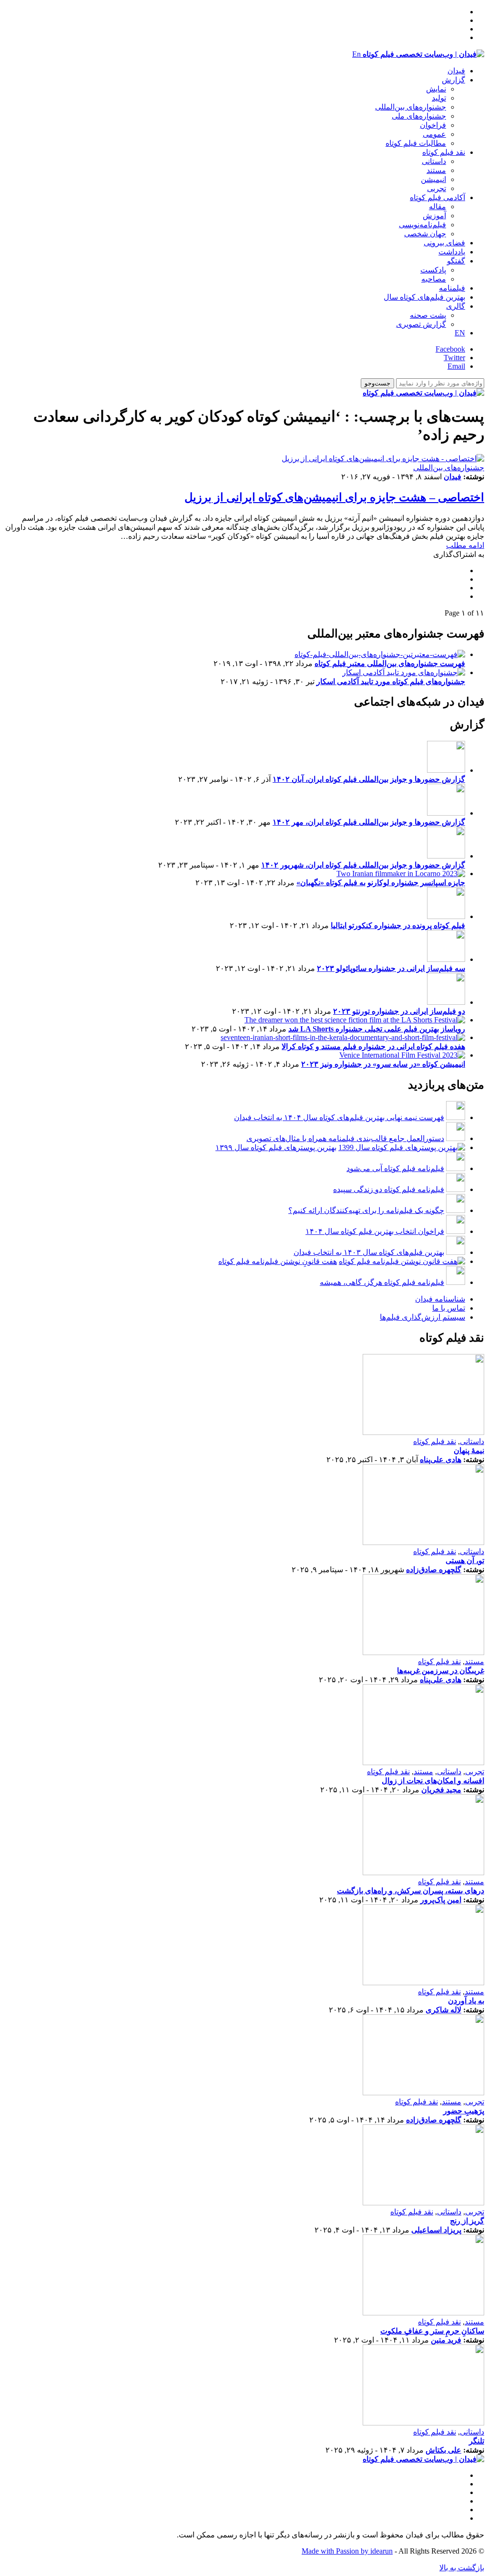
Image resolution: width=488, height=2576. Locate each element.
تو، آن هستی (465, 1561)
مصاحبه (434, 279)
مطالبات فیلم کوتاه (416, 143)
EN (460, 333)
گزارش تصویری (421, 324)
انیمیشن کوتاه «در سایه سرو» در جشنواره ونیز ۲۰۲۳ (383, 1064)
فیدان (456, 71)
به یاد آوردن (466, 2001)
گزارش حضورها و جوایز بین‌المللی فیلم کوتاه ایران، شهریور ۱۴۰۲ (363, 865)
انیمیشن (433, 179)
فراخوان (433, 125)
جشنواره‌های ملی (419, 116)
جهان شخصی (425, 234)
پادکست (433, 270)
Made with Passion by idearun (347, 2551)
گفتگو (456, 261)
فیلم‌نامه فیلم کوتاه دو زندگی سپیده (389, 1189)
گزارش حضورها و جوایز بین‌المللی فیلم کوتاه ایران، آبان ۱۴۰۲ (369, 779)
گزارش (453, 80)
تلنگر (477, 2441)
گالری (456, 306)
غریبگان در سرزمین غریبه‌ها (441, 1671)
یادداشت (452, 252)
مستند (436, 170)
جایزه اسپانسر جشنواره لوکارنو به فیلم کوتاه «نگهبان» (381, 883)
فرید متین (446, 2340)
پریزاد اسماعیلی (436, 2230)
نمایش (436, 89)
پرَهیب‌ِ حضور (464, 2111)
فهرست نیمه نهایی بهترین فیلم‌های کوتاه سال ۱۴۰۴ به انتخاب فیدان (339, 1117)
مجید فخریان (441, 1790)
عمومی (434, 134)
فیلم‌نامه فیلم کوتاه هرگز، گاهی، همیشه (382, 1282)
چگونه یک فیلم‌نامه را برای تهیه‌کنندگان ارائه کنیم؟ (366, 1210)
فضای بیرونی (444, 243)
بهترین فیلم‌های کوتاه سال (424, 297)
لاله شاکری (443, 2010)
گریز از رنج (467, 2221)
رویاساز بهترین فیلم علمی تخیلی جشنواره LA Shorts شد (377, 1029)
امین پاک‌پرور (441, 1900)
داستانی (434, 161)
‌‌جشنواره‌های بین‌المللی (411, 107)
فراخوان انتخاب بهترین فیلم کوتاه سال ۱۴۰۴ (375, 1231)
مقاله (437, 207)
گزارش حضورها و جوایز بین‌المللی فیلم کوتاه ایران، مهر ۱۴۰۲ (369, 822)
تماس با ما (449, 1308)
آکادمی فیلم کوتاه (437, 197)
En (356, 54)
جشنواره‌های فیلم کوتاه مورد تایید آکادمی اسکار (391, 682)
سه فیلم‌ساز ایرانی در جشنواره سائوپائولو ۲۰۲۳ (391, 968)
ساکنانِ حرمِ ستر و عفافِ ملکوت (432, 2331)
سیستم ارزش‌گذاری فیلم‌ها (422, 1317)
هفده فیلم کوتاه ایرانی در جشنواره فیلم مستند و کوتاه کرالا (373, 1046)
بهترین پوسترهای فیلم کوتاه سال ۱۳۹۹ (276, 1147)
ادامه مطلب (465, 545)
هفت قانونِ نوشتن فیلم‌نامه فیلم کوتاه (278, 1261)
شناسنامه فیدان (440, 1299)
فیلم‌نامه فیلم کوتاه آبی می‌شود (395, 1168)
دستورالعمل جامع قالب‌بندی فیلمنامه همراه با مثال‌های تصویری (345, 1138)
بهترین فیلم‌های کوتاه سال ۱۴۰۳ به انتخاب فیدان (369, 1252)
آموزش (434, 216)
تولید (439, 98)
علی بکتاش (443, 2450)
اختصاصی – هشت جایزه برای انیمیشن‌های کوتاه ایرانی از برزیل (334, 497)
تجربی (437, 188)
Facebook (450, 349)
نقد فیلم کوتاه (444, 152)
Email (456, 366)
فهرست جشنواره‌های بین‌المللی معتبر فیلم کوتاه (390, 663)
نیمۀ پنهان (469, 1450)
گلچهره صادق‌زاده (434, 1570)
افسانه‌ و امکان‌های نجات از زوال (433, 1781)
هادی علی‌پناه (441, 1460)
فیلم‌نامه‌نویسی (422, 225)
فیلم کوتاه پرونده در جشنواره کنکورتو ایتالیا (398, 925)
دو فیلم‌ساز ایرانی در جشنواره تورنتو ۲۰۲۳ (399, 1011)
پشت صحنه (428, 315)
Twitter (454, 358)
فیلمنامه (452, 288)
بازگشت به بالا (462, 2568)
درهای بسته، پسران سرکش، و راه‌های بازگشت (411, 1891)
